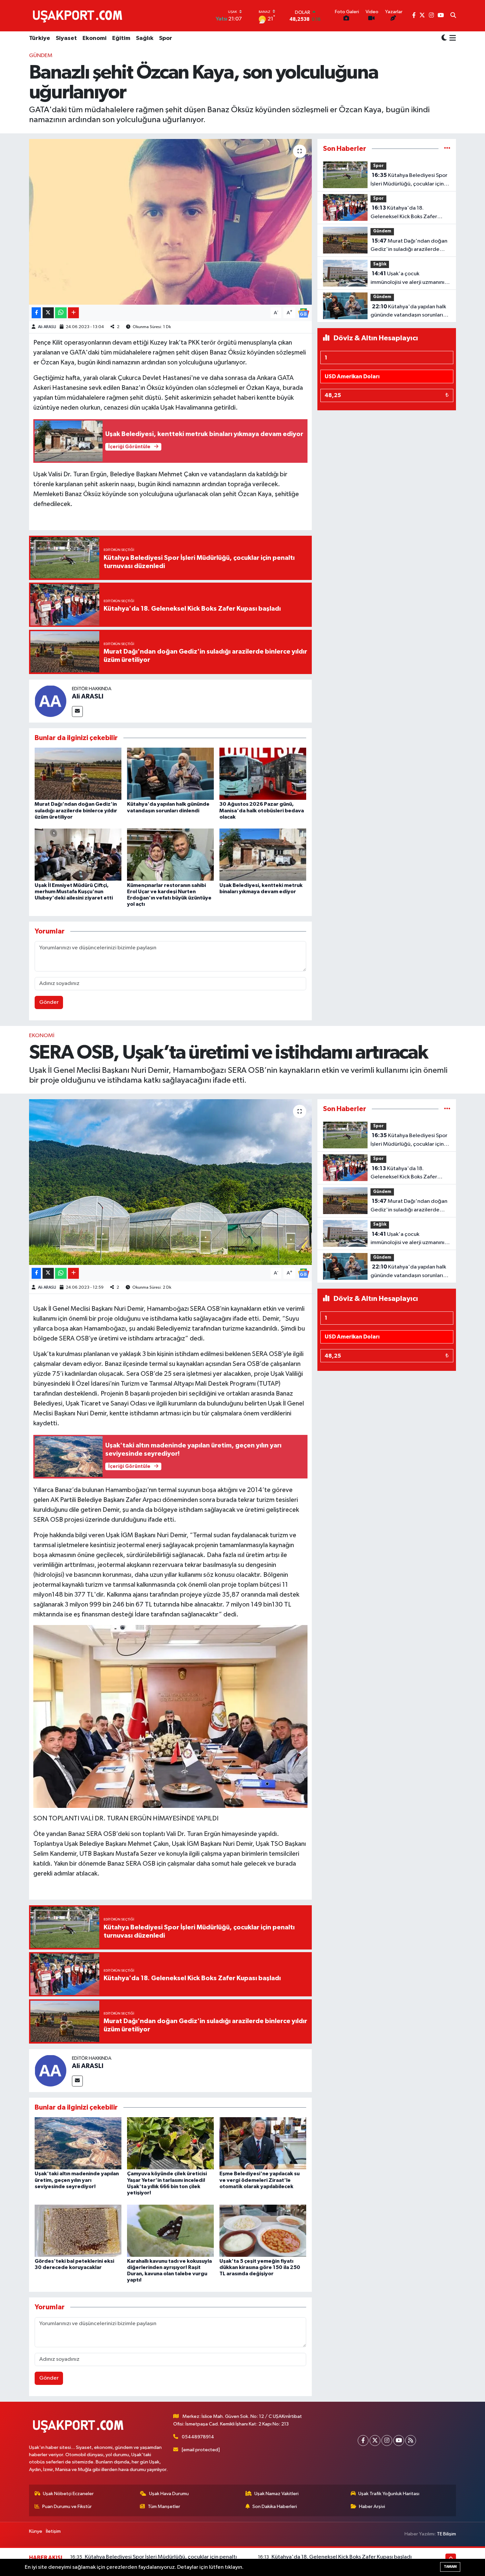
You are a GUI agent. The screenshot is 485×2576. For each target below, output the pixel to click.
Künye (36, 2531)
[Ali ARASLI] (50, 701)
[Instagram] (387, 2440)
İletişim (53, 2531)
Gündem (41, 56)
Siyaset (66, 38)
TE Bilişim (446, 2534)
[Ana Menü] (452, 39)
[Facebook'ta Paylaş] (36, 313)
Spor (166, 38)
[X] (375, 2440)
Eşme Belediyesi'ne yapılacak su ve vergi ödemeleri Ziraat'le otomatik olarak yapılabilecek (259, 2180)
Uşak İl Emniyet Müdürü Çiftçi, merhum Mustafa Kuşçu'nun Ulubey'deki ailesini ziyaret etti (74, 892)
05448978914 (198, 2437)
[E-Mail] (77, 712)
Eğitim (121, 38)
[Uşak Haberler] (79, 16)
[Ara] (453, 16)
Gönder (49, 1002)
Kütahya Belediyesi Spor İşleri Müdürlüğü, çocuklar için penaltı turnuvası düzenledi (409, 180)
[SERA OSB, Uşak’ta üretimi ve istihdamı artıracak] (170, 1182)
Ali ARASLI (47, 327)
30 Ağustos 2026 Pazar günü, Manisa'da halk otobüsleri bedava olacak (262, 810)
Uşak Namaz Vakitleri (276, 2494)
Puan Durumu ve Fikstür (67, 2507)
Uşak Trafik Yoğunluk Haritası (389, 2494)
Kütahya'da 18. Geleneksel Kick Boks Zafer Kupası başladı (404, 213)
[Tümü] (447, 149)
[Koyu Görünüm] (444, 38)
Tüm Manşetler (164, 2507)
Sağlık (145, 38)
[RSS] (411, 2440)
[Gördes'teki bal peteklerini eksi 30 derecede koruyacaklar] (78, 2231)
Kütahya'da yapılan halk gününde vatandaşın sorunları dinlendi (408, 312)
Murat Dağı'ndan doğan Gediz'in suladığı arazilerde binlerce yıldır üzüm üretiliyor (76, 810)
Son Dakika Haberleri (275, 2507)
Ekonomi (95, 38)
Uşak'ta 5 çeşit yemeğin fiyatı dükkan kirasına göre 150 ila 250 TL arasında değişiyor (260, 2267)
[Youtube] (399, 2440)
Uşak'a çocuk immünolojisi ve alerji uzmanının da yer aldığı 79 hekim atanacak (410, 279)
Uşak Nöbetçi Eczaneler (68, 2494)
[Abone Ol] (304, 313)
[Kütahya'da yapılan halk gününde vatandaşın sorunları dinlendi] (170, 774)
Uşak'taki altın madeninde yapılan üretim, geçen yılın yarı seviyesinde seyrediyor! (77, 2180)
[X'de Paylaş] (48, 313)
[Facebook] (363, 2440)
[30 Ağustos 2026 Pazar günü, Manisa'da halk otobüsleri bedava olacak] (263, 774)
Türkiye (40, 38)
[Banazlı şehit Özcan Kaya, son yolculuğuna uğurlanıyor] (170, 222)
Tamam (450, 2567)
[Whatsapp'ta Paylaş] (61, 313)
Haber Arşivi (372, 2507)
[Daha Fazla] (73, 313)
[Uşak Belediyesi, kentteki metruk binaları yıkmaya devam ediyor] (263, 854)
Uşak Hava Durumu (169, 2494)
